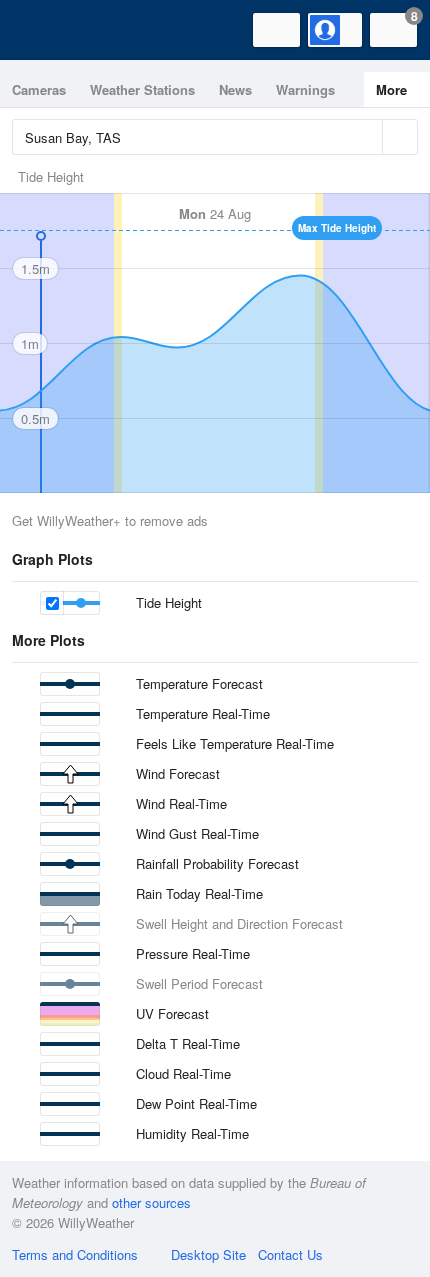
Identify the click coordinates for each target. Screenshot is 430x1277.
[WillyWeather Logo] (45, 30)
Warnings (305, 89)
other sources (151, 1202)
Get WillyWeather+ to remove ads (110, 520)
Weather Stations (142, 89)
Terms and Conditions (75, 1254)
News (235, 89)
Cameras (39, 89)
